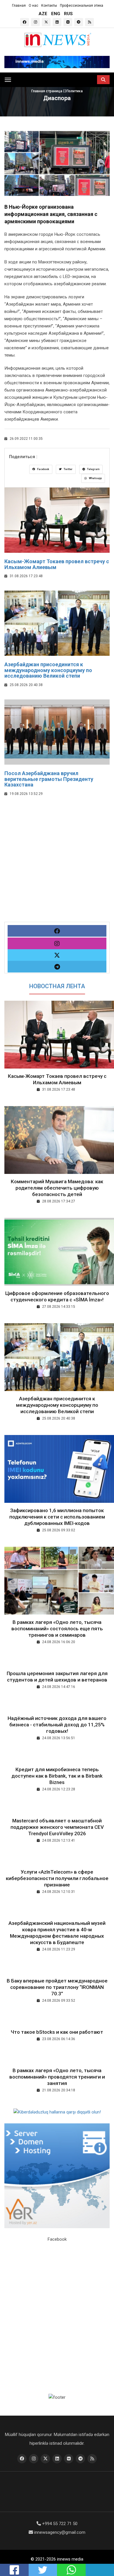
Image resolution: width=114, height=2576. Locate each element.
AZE (43, 14)
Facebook (43, 469)
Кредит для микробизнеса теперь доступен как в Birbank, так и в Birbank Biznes (57, 1776)
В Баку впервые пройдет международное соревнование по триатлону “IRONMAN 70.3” (57, 1987)
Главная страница (47, 91)
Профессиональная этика (82, 6)
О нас (33, 6)
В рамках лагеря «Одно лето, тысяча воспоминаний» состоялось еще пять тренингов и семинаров (57, 1629)
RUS (68, 14)
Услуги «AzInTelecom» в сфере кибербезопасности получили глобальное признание (57, 1878)
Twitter (68, 469)
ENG (56, 14)
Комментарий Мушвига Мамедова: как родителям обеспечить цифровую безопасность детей (57, 1188)
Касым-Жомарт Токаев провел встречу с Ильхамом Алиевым (57, 564)
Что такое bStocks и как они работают (57, 2032)
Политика (75, 91)
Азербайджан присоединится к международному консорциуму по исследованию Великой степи (48, 670)
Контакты (49, 6)
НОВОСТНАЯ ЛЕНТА (57, 986)
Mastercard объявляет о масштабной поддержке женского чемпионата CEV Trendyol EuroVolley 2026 (57, 1827)
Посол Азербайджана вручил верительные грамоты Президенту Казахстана (49, 779)
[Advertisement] (57, 865)
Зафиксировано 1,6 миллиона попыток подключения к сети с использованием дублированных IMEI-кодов (57, 1517)
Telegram (93, 469)
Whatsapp (95, 478)
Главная (19, 6)
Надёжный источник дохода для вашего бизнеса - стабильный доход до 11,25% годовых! (57, 1725)
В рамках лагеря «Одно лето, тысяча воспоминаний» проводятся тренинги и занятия (57, 2077)
